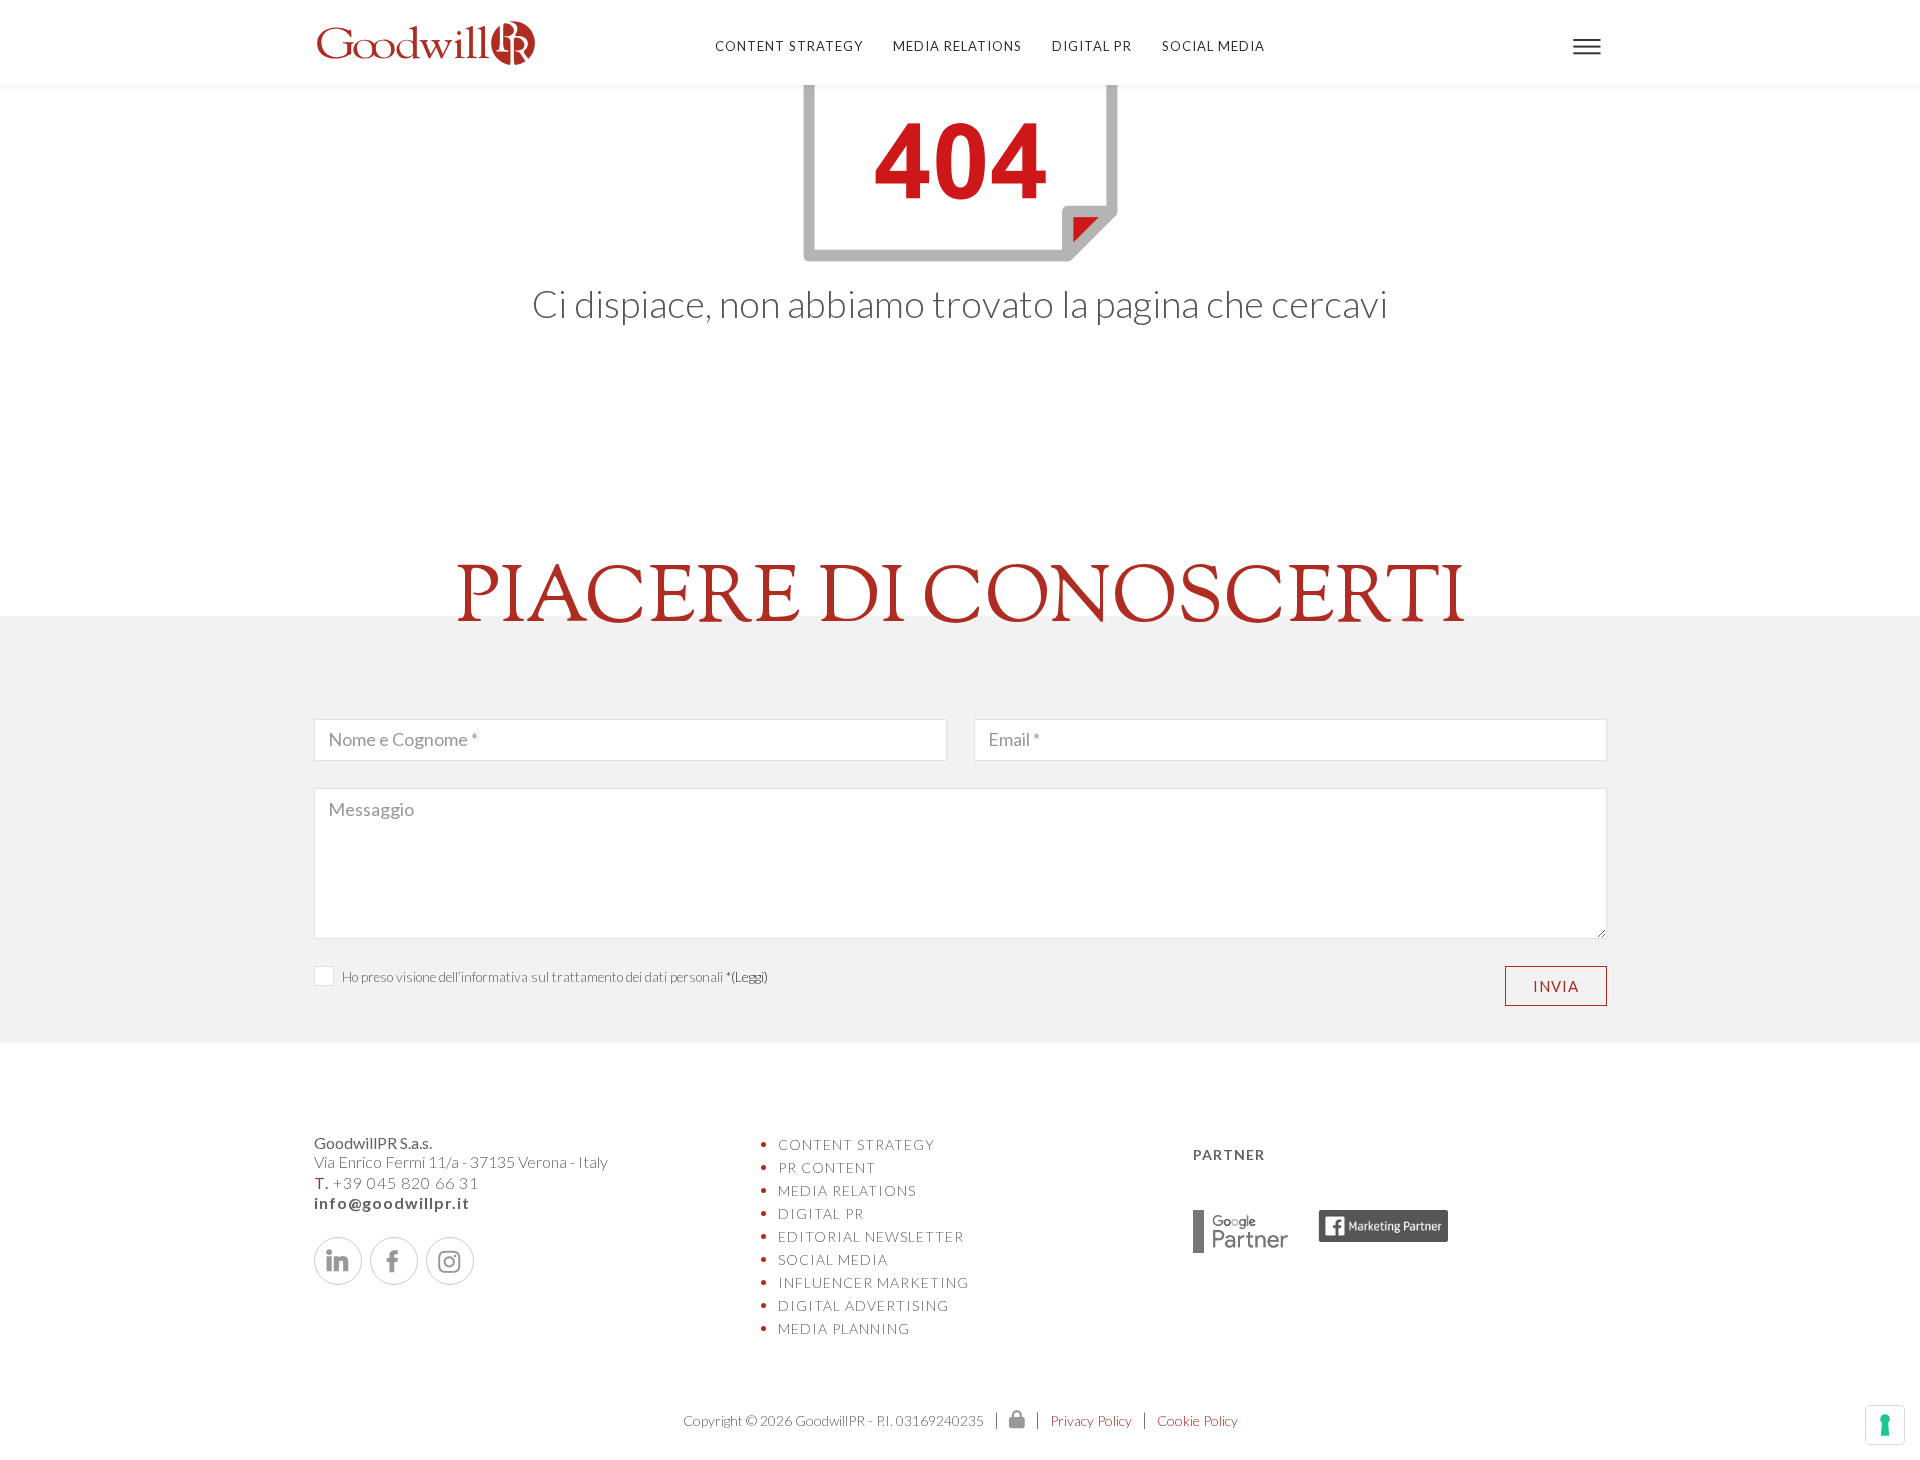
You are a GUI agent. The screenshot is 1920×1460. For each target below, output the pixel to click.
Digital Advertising (863, 1305)
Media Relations (957, 46)
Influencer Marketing (873, 1282)
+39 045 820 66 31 (396, 1182)
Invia (1556, 986)
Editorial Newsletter (871, 1236)
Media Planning (844, 1328)
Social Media (1213, 46)
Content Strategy (789, 46)
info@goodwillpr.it (392, 1202)
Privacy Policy (1091, 1420)
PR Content (827, 1167)
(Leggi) (749, 976)
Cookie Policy (1197, 1420)
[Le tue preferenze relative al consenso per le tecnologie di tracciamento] (1885, 1425)
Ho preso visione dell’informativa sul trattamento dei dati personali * (555, 976)
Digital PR (1092, 46)
